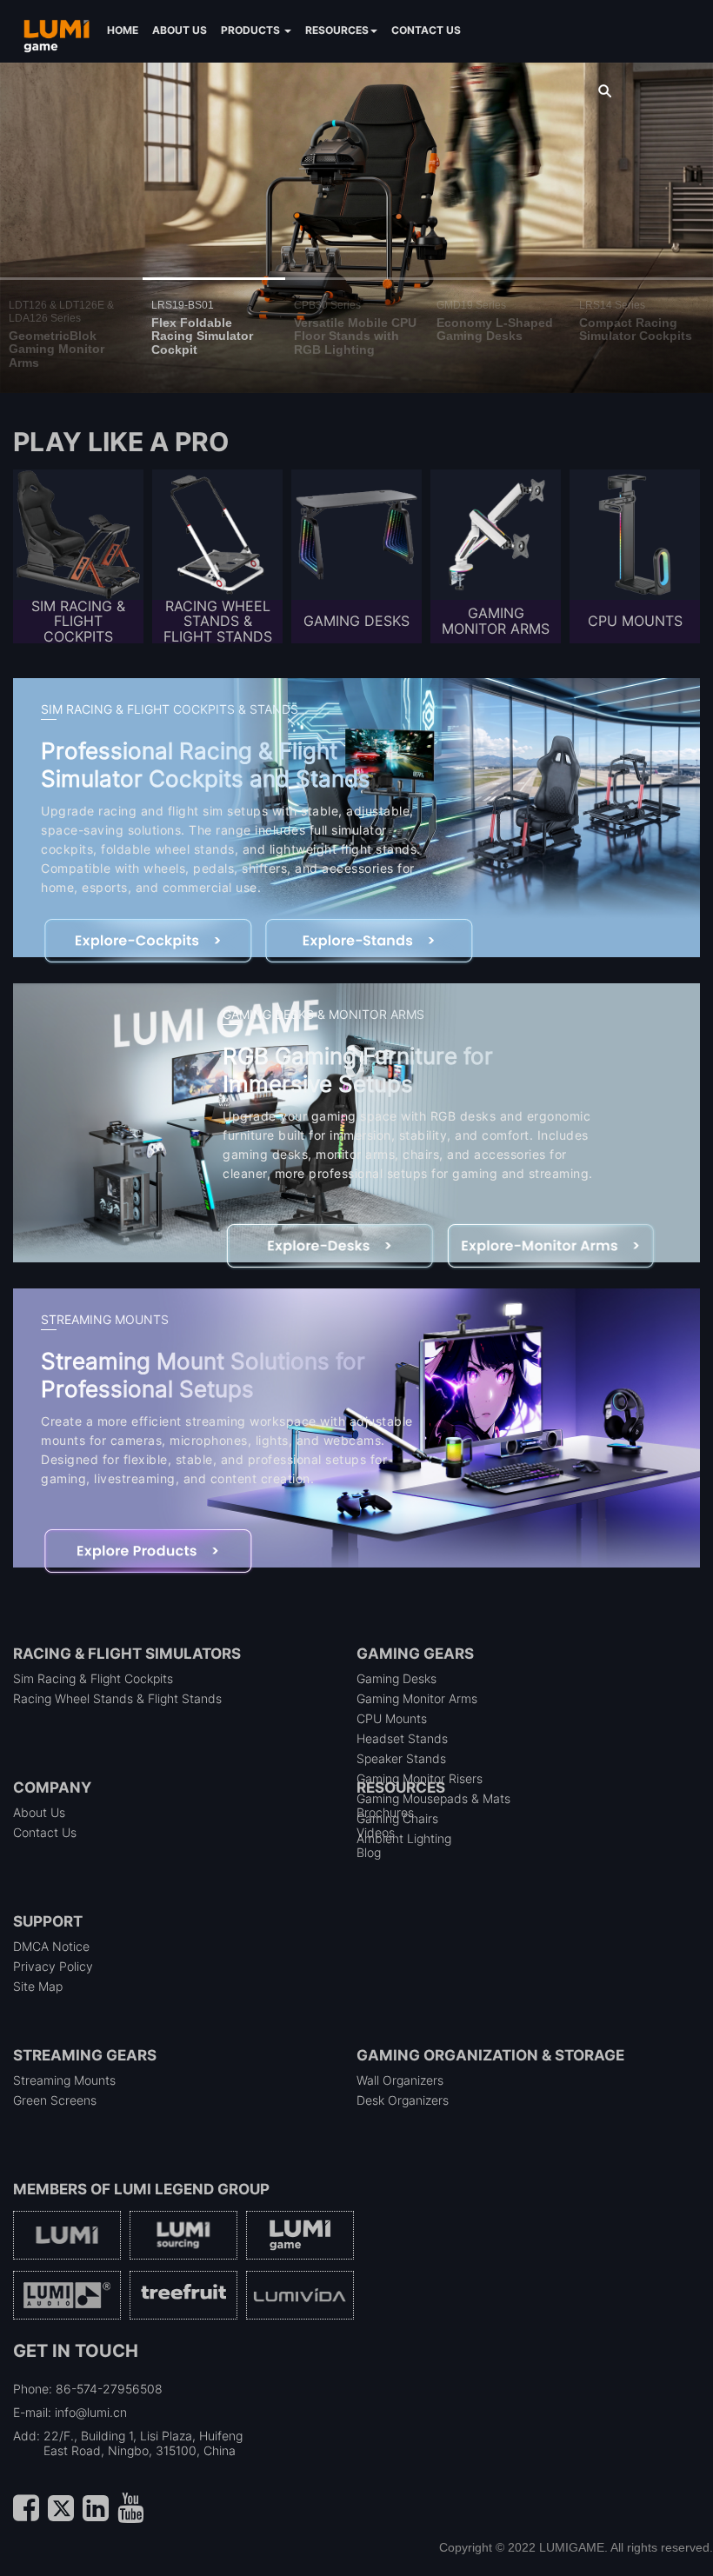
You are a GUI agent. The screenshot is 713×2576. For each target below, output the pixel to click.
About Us (39, 1812)
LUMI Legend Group (192, 2189)
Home (123, 30)
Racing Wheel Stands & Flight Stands (117, 1698)
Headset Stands (402, 1738)
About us (180, 30)
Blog (369, 1852)
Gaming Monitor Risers (420, 1778)
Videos (376, 1832)
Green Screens (55, 2100)
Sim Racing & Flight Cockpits (93, 1678)
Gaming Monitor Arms (417, 1698)
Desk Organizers (403, 2100)
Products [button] (252, 30)
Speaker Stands (401, 1758)
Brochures (385, 1812)
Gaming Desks (396, 1678)
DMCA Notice (51, 1946)
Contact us (426, 30)
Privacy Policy (53, 1966)
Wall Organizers (400, 2080)
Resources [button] (337, 30)
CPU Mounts (392, 1718)
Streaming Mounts (64, 2080)
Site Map (38, 1986)
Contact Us (45, 1832)
